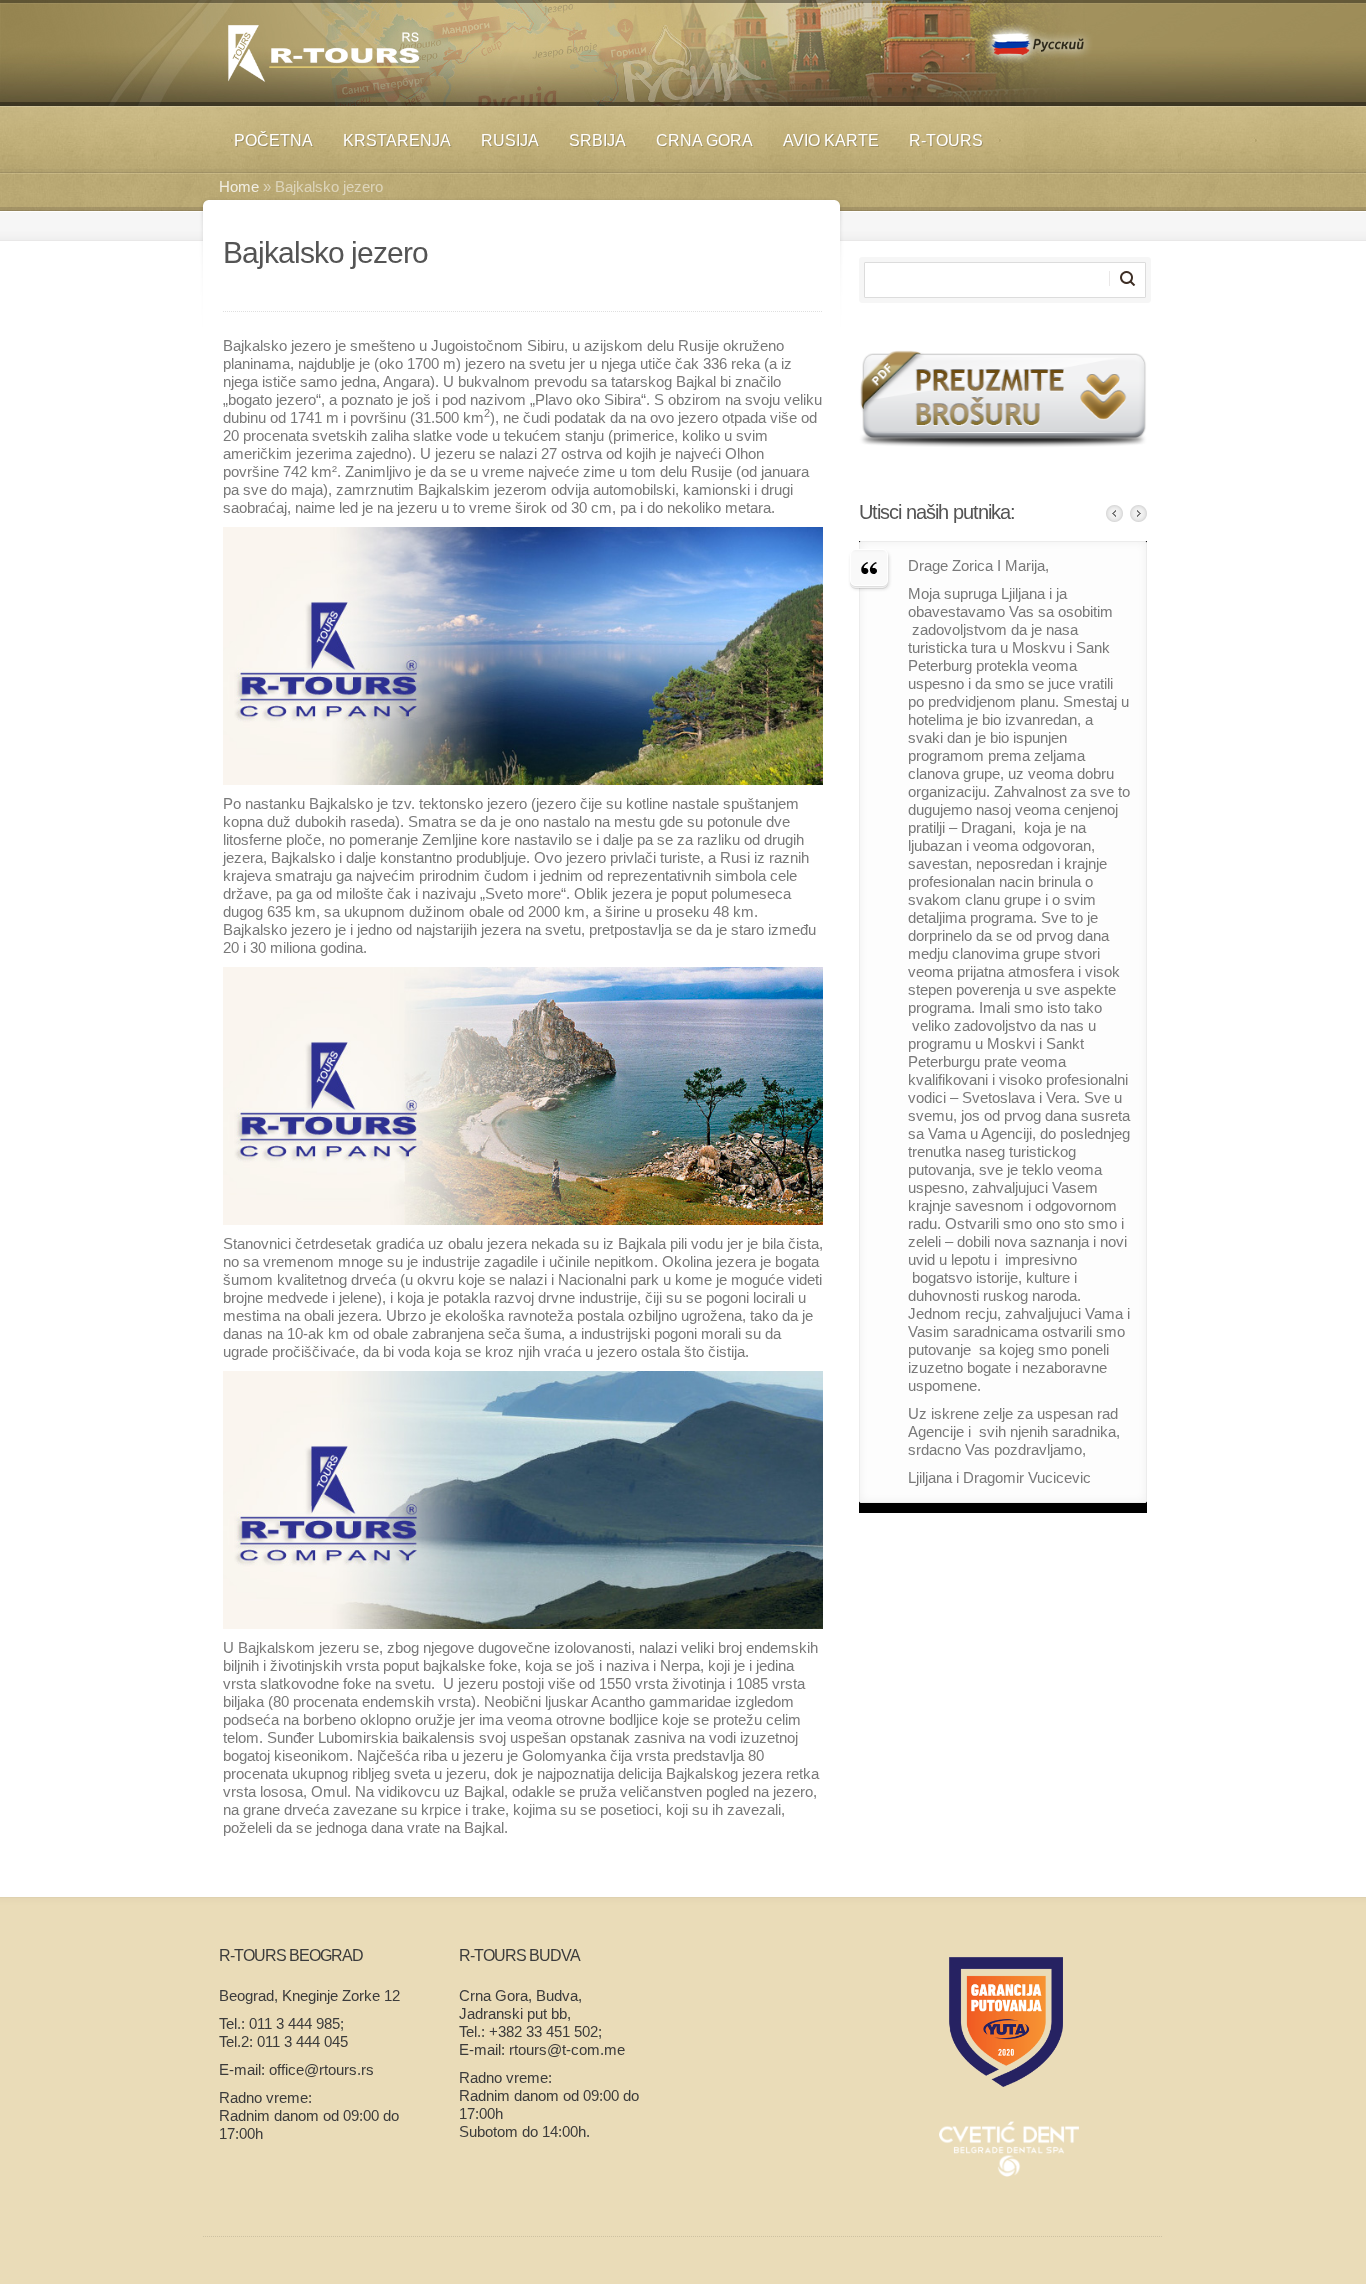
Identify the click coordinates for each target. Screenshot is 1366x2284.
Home (239, 186)
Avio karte (831, 140)
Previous (1114, 513)
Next (1138, 513)
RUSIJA (510, 140)
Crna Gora (704, 140)
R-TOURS (946, 140)
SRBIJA (597, 140)
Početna (273, 140)
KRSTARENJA (397, 140)
